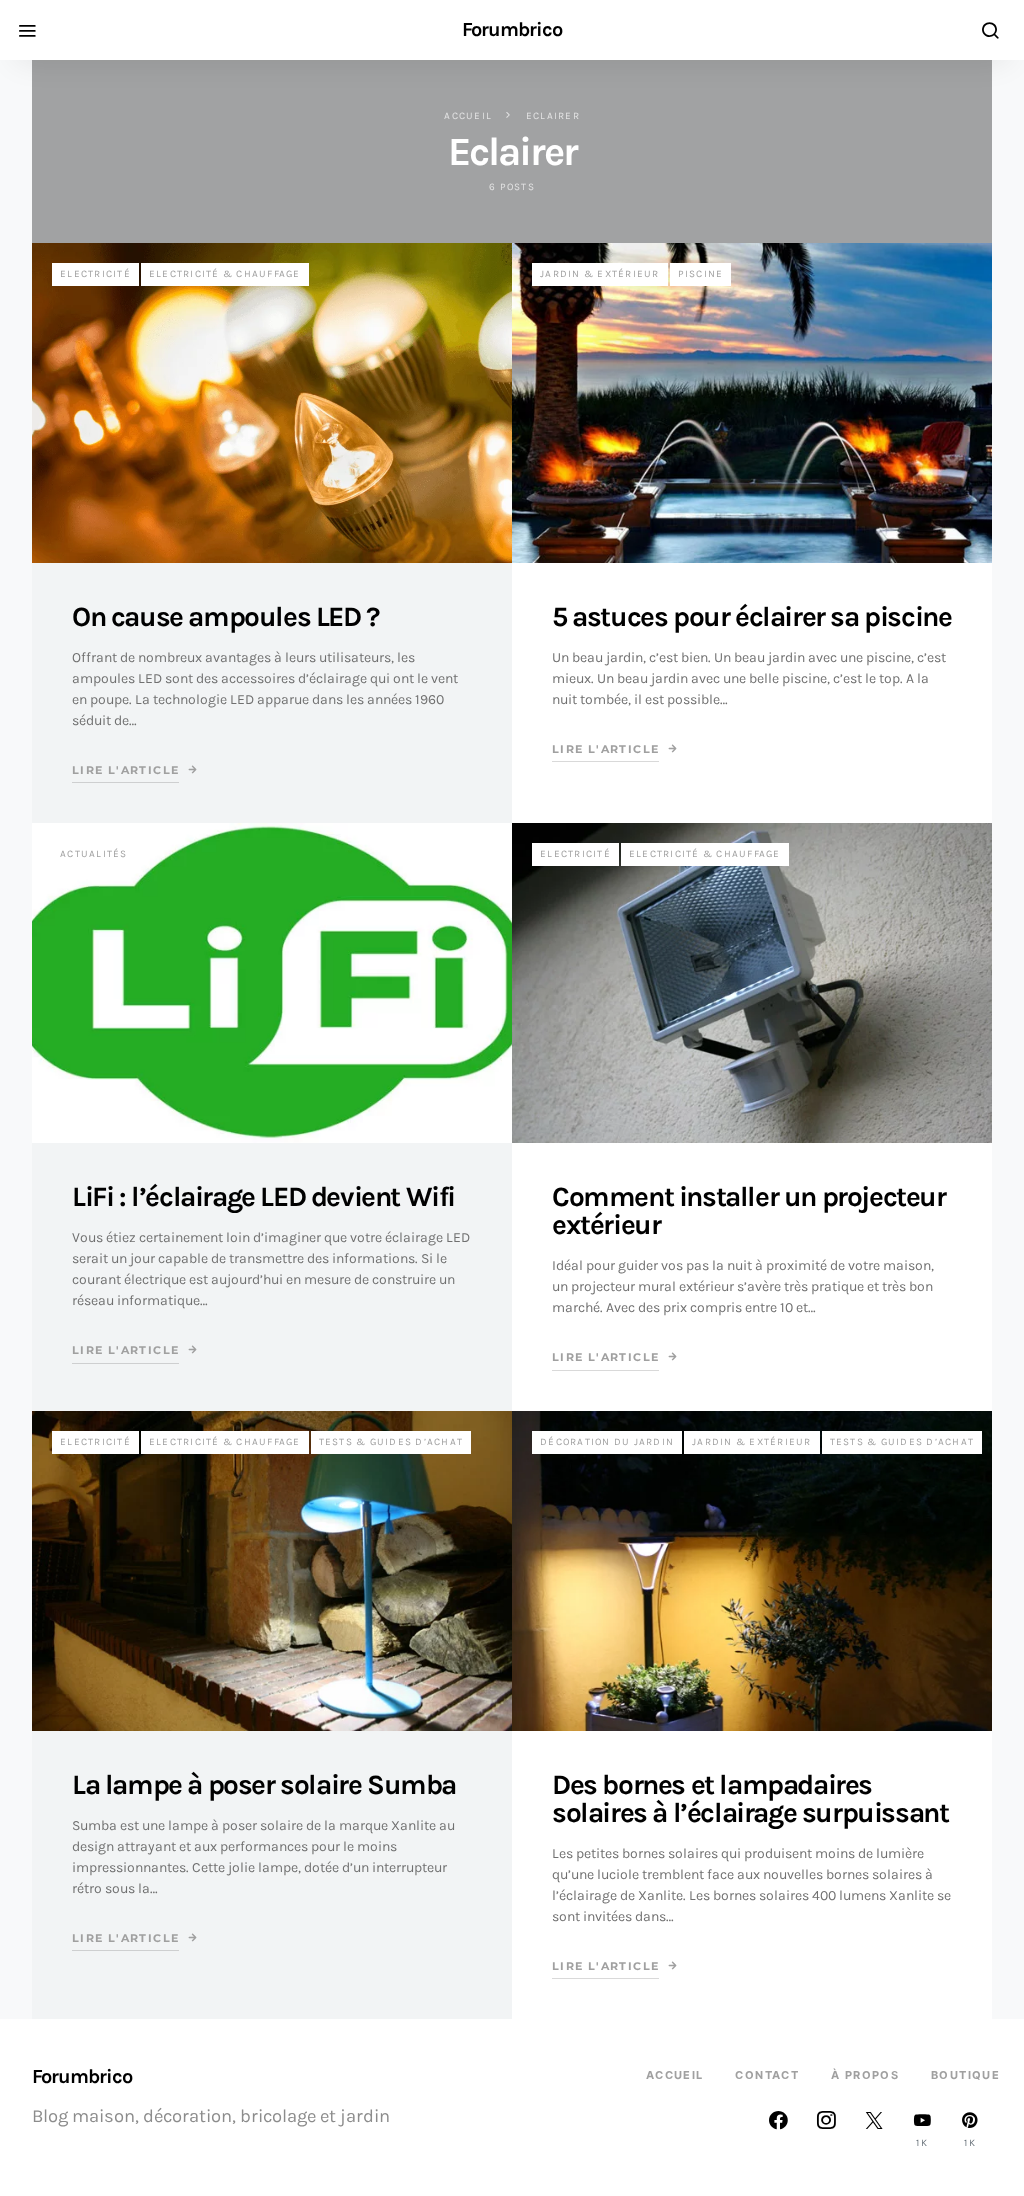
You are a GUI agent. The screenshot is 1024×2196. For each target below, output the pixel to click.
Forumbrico (512, 30)
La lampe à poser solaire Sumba (264, 1784)
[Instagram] (826, 2129)
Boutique (965, 2075)
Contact (767, 2075)
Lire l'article (125, 770)
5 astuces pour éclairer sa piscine (751, 616)
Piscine (701, 274)
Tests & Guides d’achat (391, 1442)
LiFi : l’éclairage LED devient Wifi (263, 1196)
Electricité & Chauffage (225, 274)
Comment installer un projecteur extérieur (749, 1210)
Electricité (95, 274)
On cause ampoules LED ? (225, 616)
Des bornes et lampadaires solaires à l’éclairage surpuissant (750, 1798)
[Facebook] (778, 2129)
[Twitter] (874, 2129)
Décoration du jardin (607, 1442)
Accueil (468, 116)
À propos (865, 2075)
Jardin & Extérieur (600, 274)
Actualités (94, 854)
